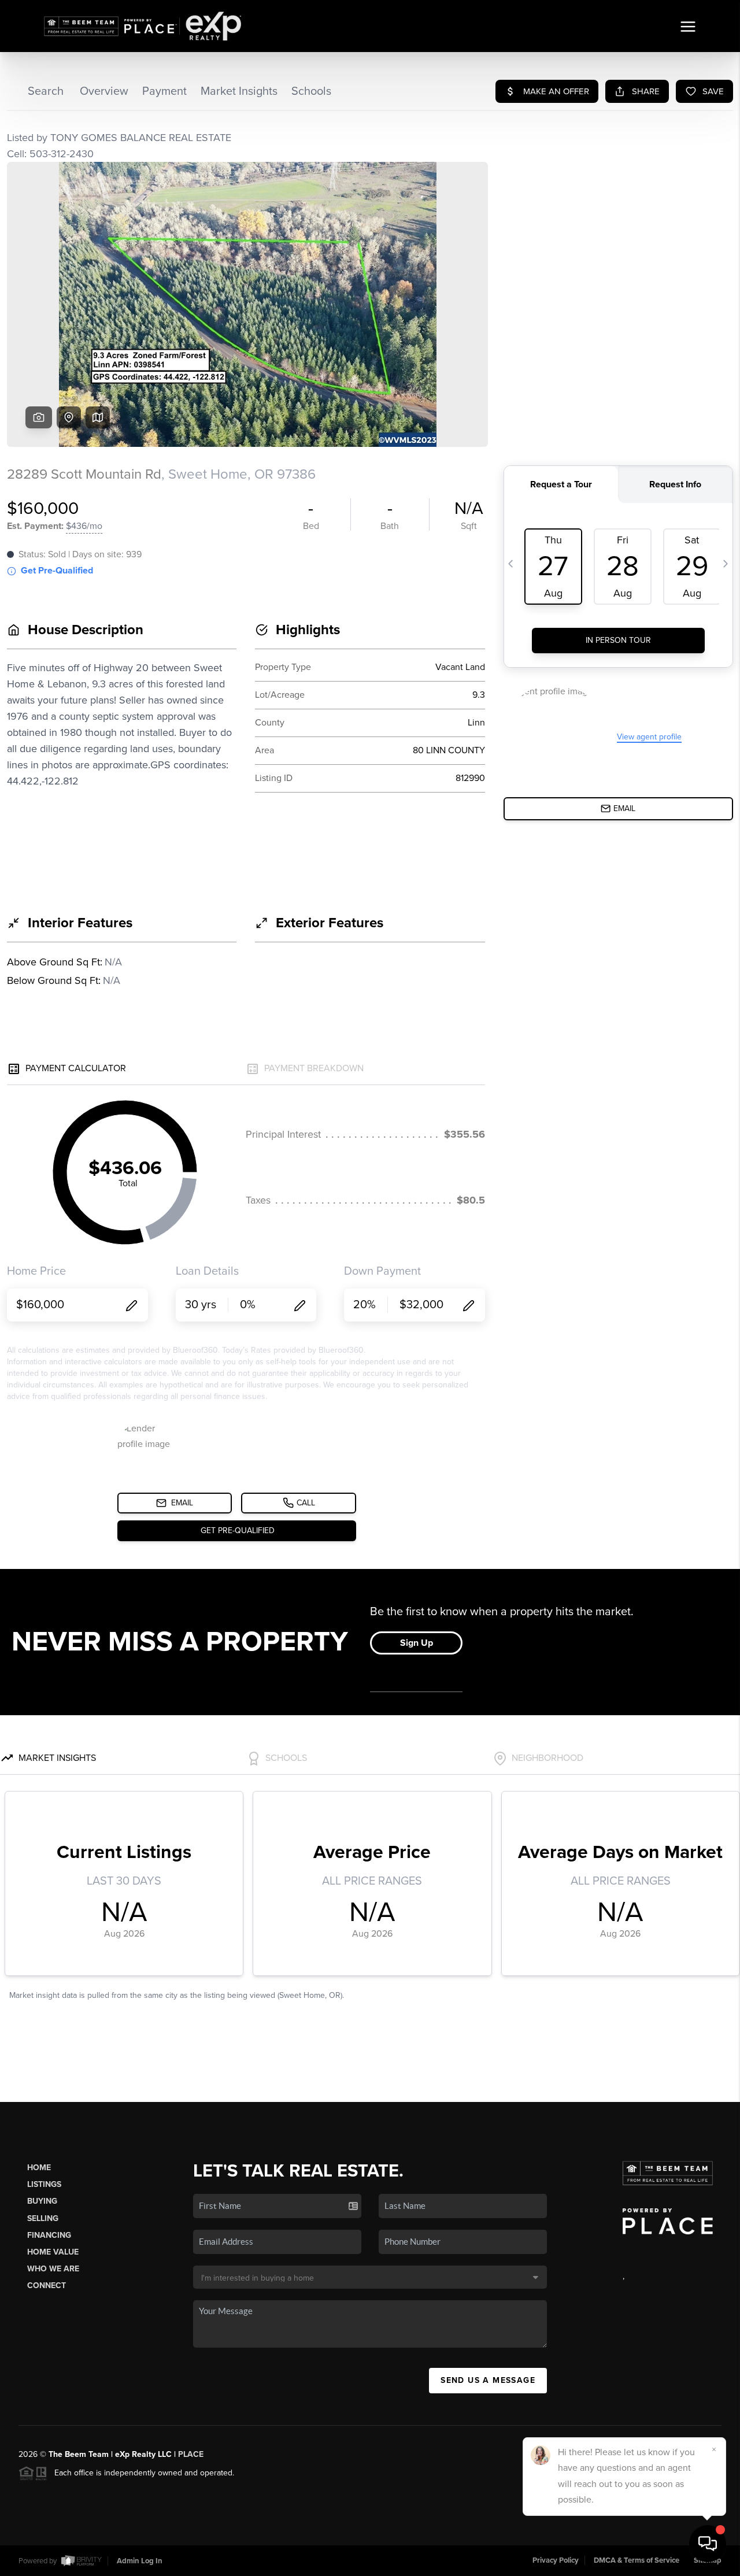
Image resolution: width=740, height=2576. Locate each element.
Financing (49, 2235)
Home (39, 2168)
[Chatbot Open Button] (708, 2544)
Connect (47, 2286)
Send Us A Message (488, 2380)
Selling (43, 2218)
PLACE (191, 2454)
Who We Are (53, 2269)
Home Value (53, 2252)
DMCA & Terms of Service (637, 2560)
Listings (44, 2184)
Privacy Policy (556, 2560)
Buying (42, 2201)
